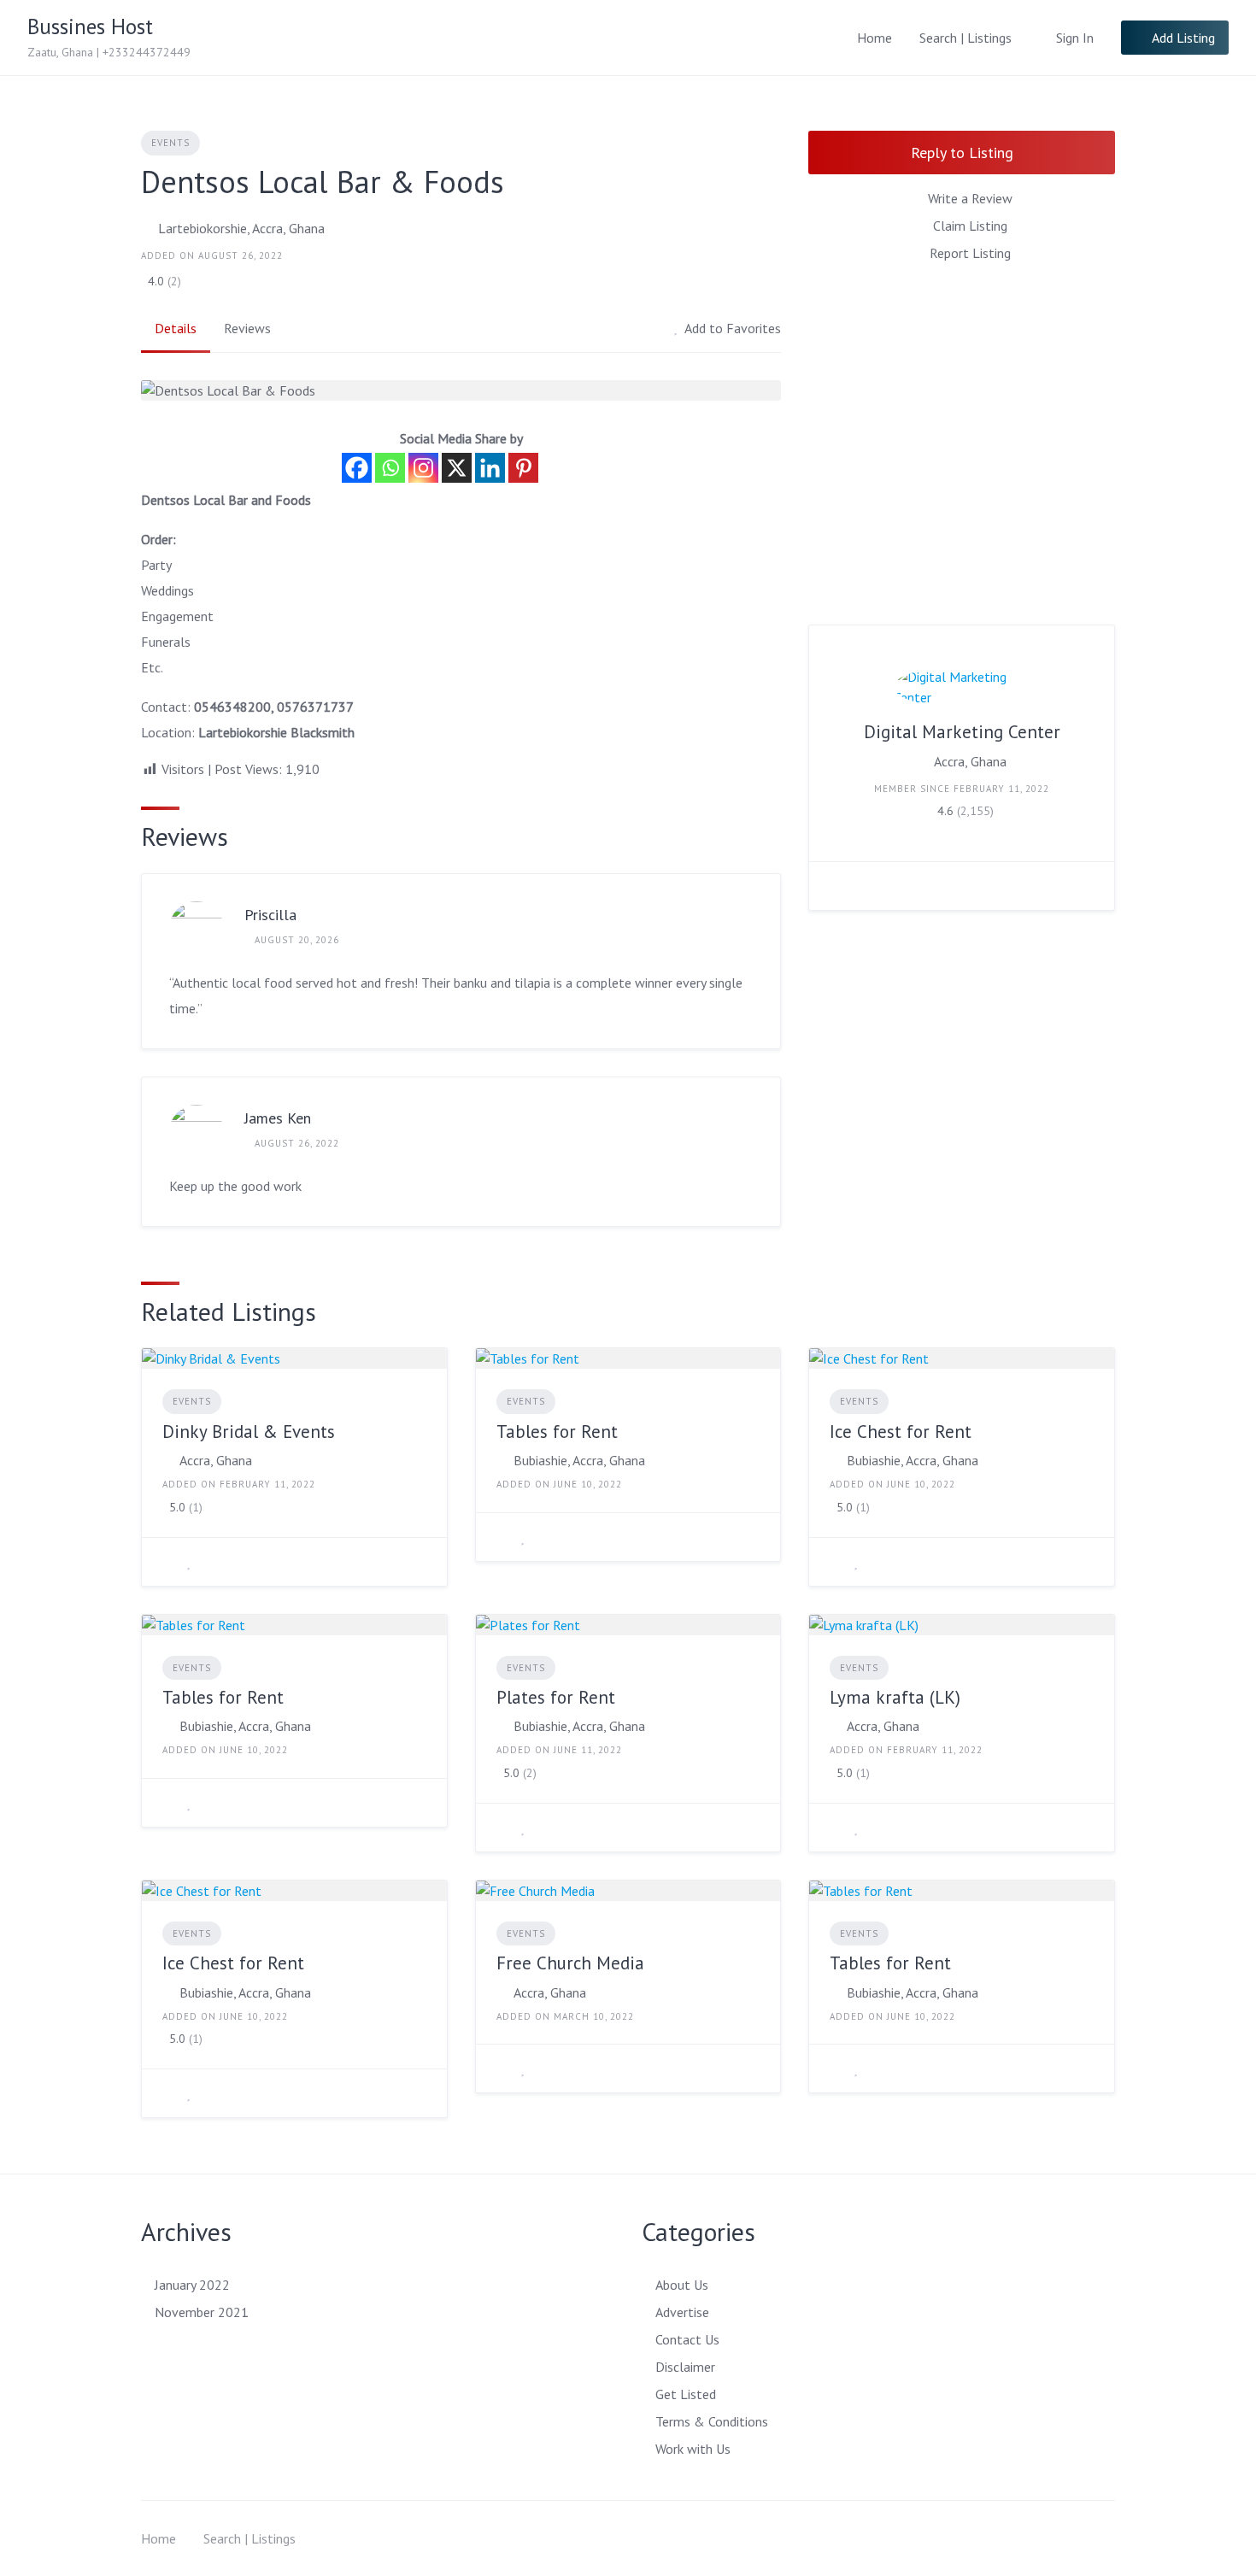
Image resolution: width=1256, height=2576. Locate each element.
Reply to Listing (962, 153)
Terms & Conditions (712, 2421)
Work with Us (693, 2449)
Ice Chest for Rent (901, 1432)
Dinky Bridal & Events (249, 1432)
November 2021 (202, 2312)
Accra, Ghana (970, 761)
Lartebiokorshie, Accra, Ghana (241, 228)
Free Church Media (570, 1963)
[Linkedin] (490, 468)
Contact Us (687, 2339)
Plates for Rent (556, 1697)
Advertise (682, 2312)
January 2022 (192, 2285)
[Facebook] (357, 468)
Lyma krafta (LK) (895, 1697)
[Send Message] (835, 886)
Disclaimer (685, 2367)
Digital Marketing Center (962, 732)
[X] (457, 468)
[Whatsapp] (390, 468)
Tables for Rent (557, 1432)
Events (170, 143)
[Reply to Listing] (167, 1562)
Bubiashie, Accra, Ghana (579, 1460)
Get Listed (686, 2394)
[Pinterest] (523, 468)
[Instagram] (423, 468)
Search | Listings (965, 38)
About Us (682, 2285)
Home (875, 38)
